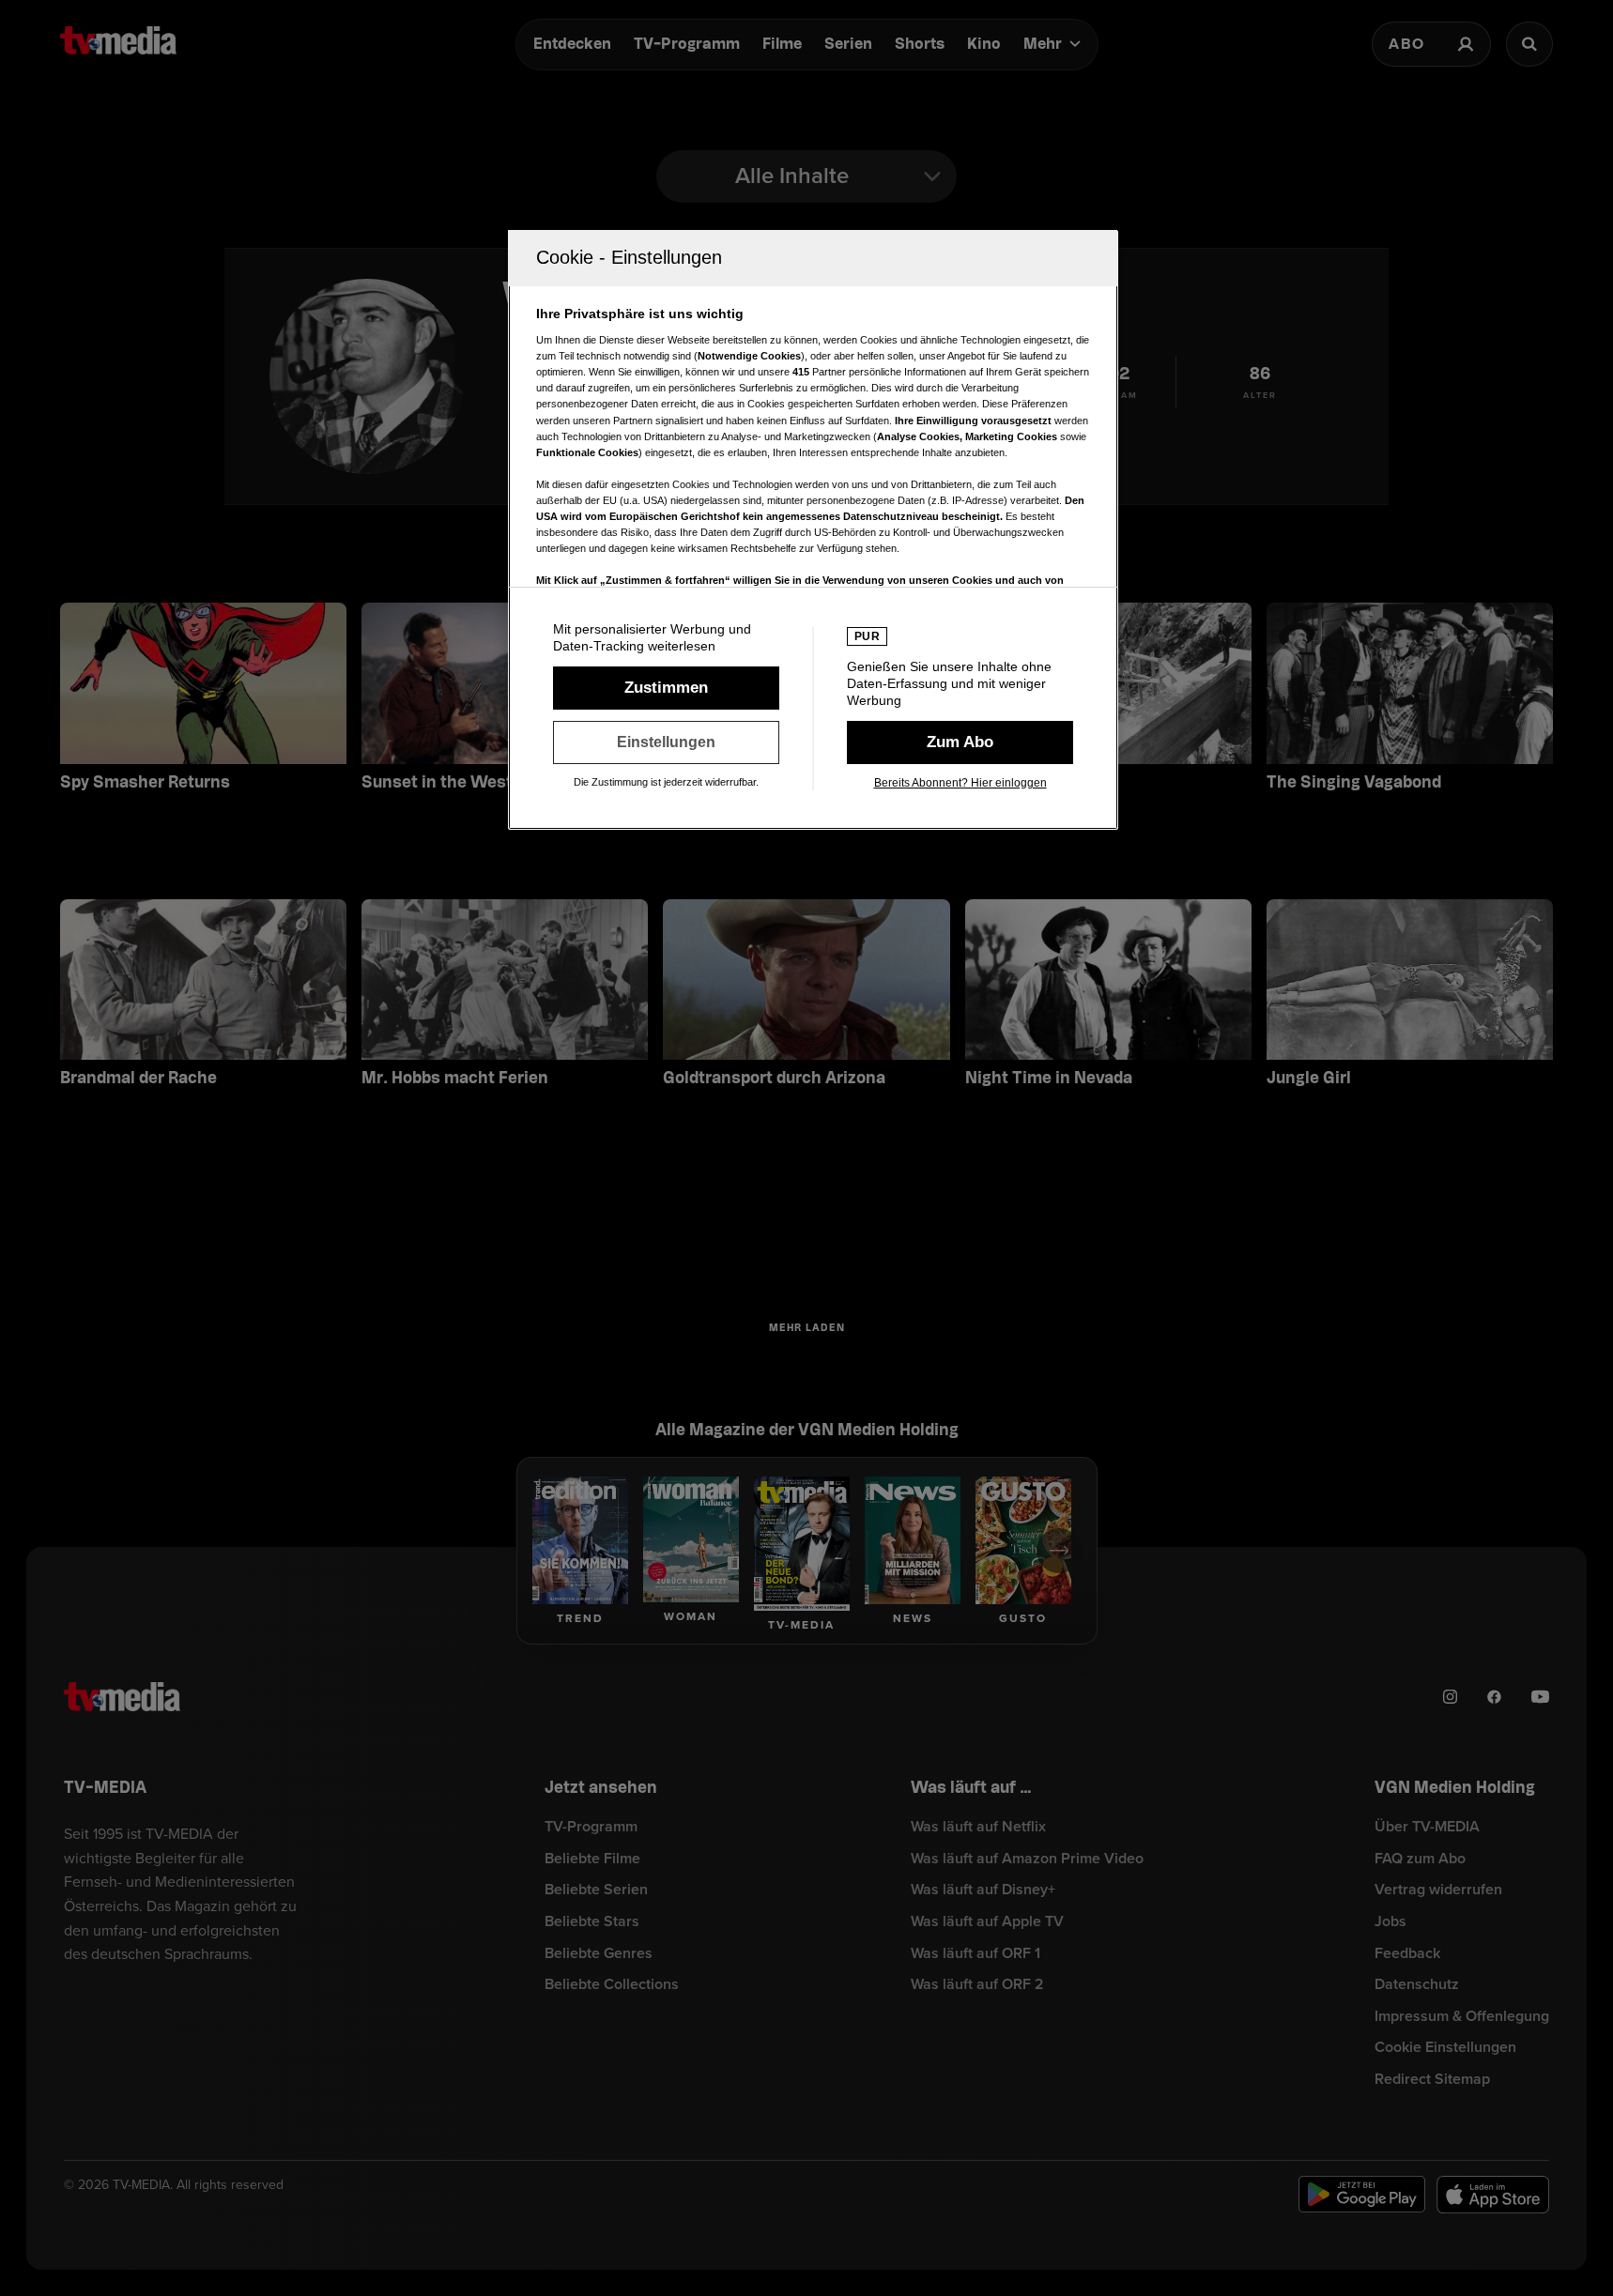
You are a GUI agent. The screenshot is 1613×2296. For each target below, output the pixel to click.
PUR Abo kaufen (960, 742)
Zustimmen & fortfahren (666, 688)
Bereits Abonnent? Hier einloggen (960, 783)
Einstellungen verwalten (666, 742)
